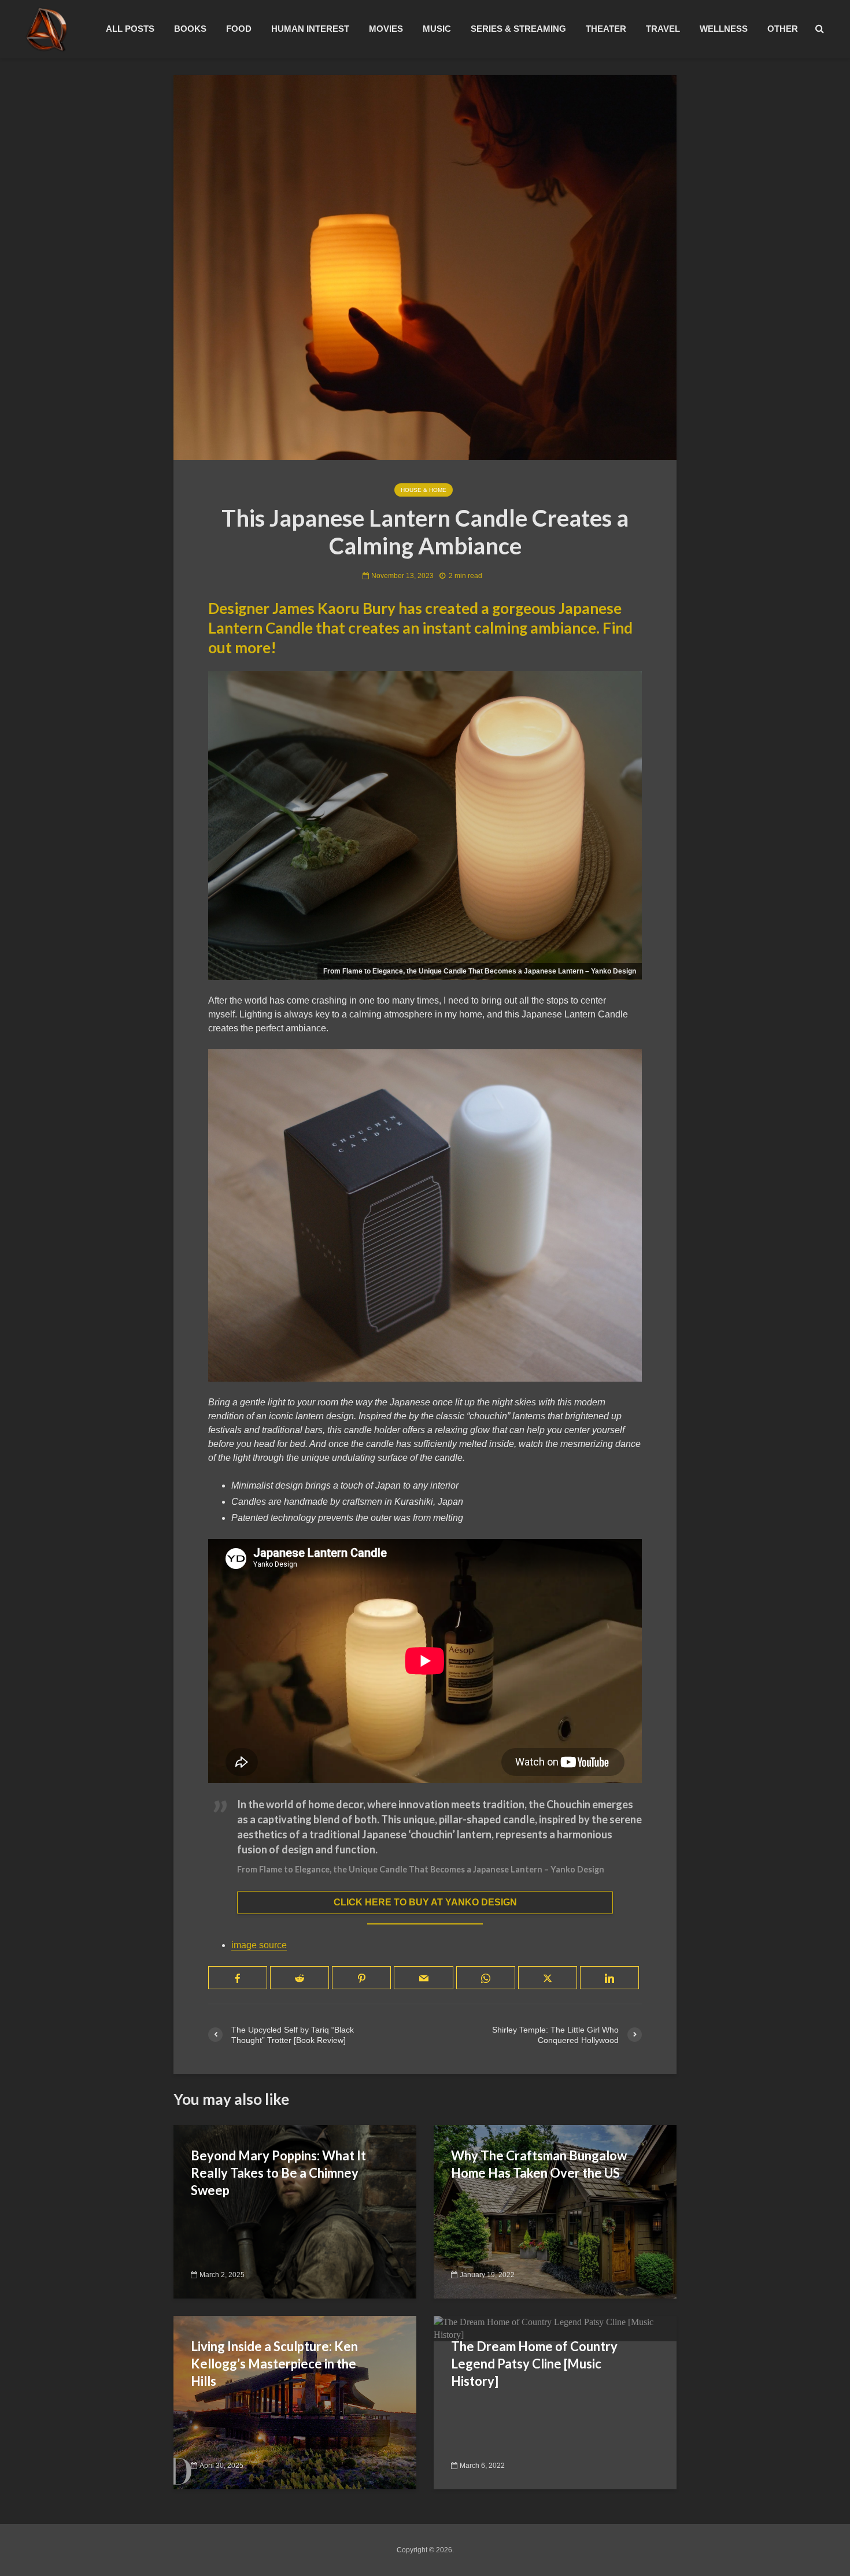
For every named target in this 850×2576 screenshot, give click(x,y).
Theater (606, 29)
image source (259, 1945)
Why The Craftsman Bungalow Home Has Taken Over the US (539, 2164)
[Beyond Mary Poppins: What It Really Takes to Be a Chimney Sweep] (295, 2211)
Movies (386, 29)
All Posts (130, 29)
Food (239, 29)
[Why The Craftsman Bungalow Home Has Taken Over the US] (555, 2211)
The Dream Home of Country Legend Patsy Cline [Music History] (534, 2364)
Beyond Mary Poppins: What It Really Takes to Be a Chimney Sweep (278, 2173)
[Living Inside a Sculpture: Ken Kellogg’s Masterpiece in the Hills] (295, 2402)
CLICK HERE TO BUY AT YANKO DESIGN (425, 1902)
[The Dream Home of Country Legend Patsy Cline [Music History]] (555, 2328)
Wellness (724, 29)
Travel (663, 29)
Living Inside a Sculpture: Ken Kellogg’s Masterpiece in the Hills (274, 2364)
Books (190, 29)
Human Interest (310, 29)
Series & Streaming (518, 29)
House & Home (424, 490)
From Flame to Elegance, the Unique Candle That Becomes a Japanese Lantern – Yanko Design (421, 1869)
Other (783, 29)
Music (437, 29)
